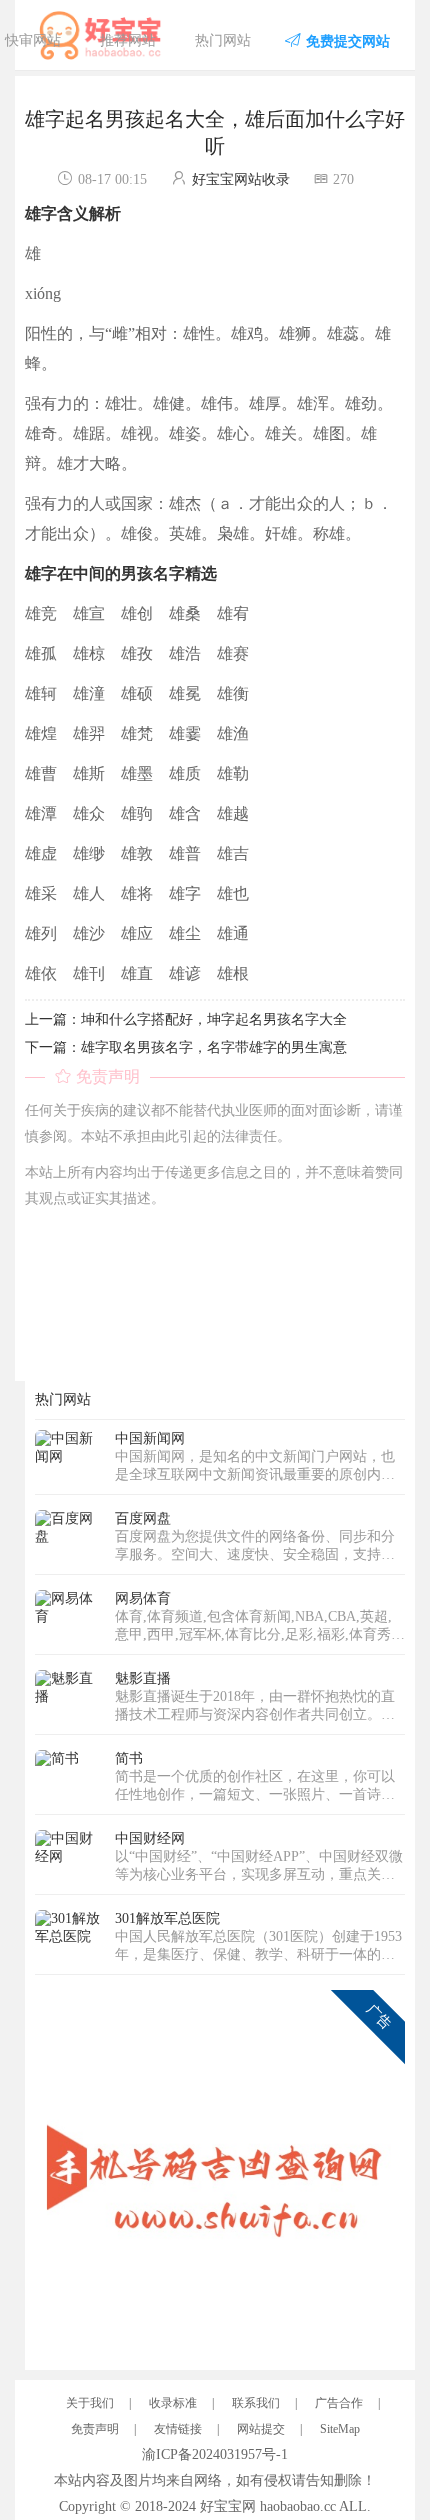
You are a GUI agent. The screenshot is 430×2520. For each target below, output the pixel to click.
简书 (129, 1758)
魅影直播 (143, 1678)
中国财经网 (150, 1838)
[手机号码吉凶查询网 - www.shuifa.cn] (220, 2173)
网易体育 (143, 1598)
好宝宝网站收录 (241, 179)
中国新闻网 (150, 1438)
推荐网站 (128, 40)
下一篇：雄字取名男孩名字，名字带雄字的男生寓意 (186, 1047)
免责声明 (95, 2429)
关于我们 (90, 2403)
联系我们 (256, 2403)
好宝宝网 (228, 2506)
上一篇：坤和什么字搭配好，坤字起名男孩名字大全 (186, 1019)
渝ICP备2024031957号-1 (215, 2454)
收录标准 (173, 2403)
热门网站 (223, 40)
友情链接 (178, 2429)
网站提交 (261, 2429)
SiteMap (340, 2429)
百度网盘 (143, 1518)
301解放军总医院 (167, 1918)
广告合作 (339, 2403)
